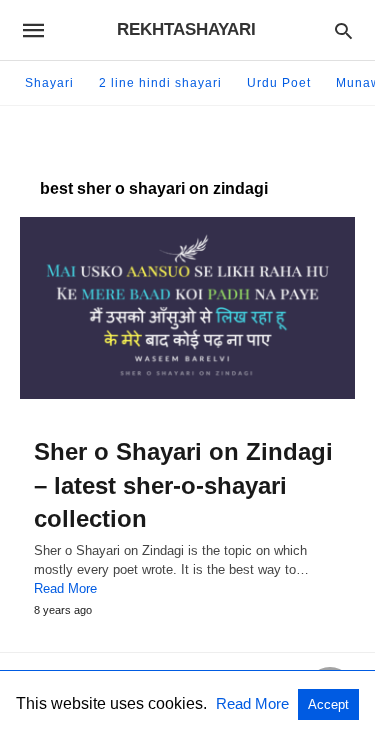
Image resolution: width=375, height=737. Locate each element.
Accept (328, 704)
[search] (343, 30)
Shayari (49, 83)
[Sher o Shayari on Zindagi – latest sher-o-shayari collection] (187, 308)
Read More (65, 588)
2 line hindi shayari (160, 83)
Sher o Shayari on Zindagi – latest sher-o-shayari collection (183, 485)
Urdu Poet (279, 83)
